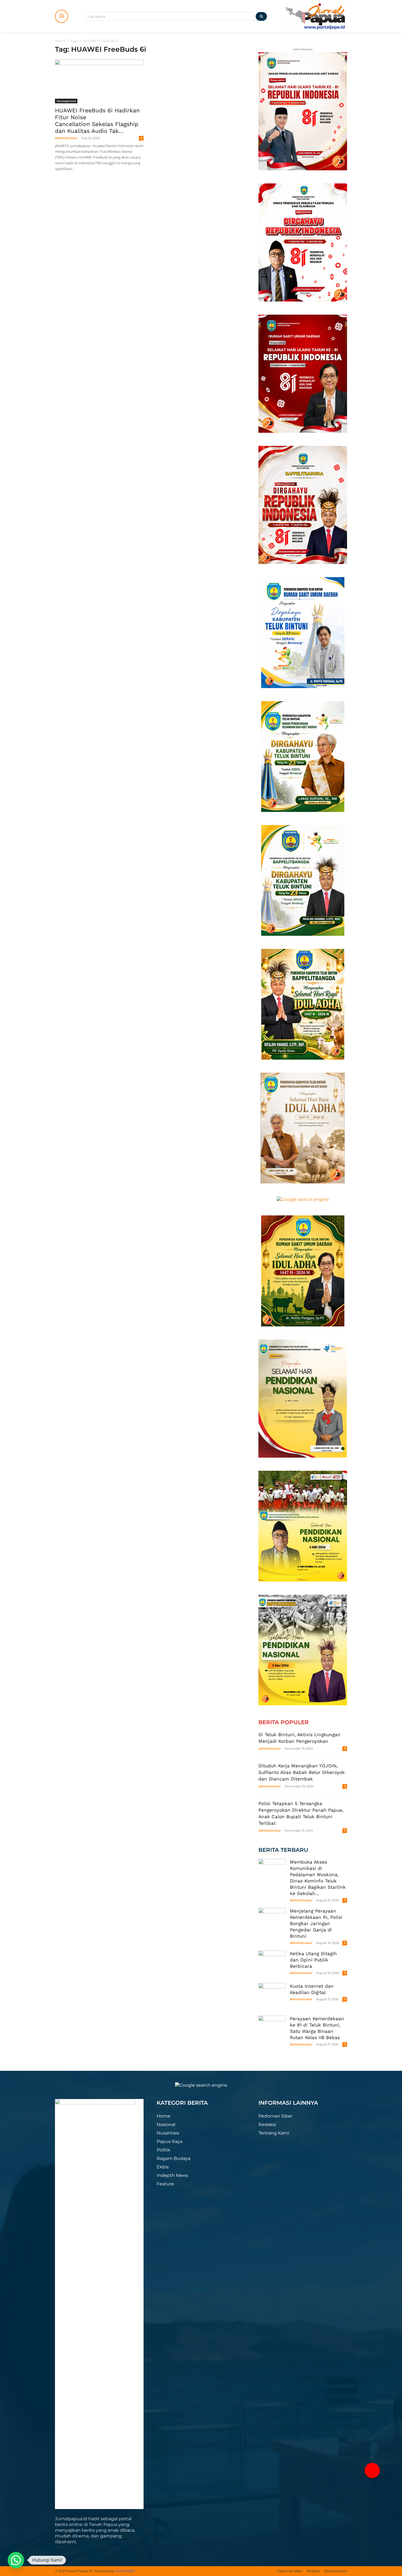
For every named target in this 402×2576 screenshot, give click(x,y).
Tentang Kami (274, 2133)
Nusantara (168, 2133)
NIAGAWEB (125, 2571)
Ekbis (163, 2167)
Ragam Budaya (174, 2158)
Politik (164, 2150)
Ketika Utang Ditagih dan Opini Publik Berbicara (313, 1960)
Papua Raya (170, 2141)
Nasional (166, 2125)
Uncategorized (66, 101)
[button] (372, 2470)
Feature (165, 2184)
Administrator (66, 138)
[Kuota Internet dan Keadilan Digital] (272, 1997)
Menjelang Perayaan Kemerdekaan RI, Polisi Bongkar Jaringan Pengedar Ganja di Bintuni (316, 1923)
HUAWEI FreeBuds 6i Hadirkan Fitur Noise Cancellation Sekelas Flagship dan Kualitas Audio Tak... (97, 121)
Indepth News (172, 2175)
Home (60, 41)
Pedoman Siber (275, 2116)
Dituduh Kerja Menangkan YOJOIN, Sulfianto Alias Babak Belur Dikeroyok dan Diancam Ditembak (302, 1772)
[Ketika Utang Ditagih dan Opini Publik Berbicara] (272, 1964)
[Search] (261, 16)
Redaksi (267, 2125)
